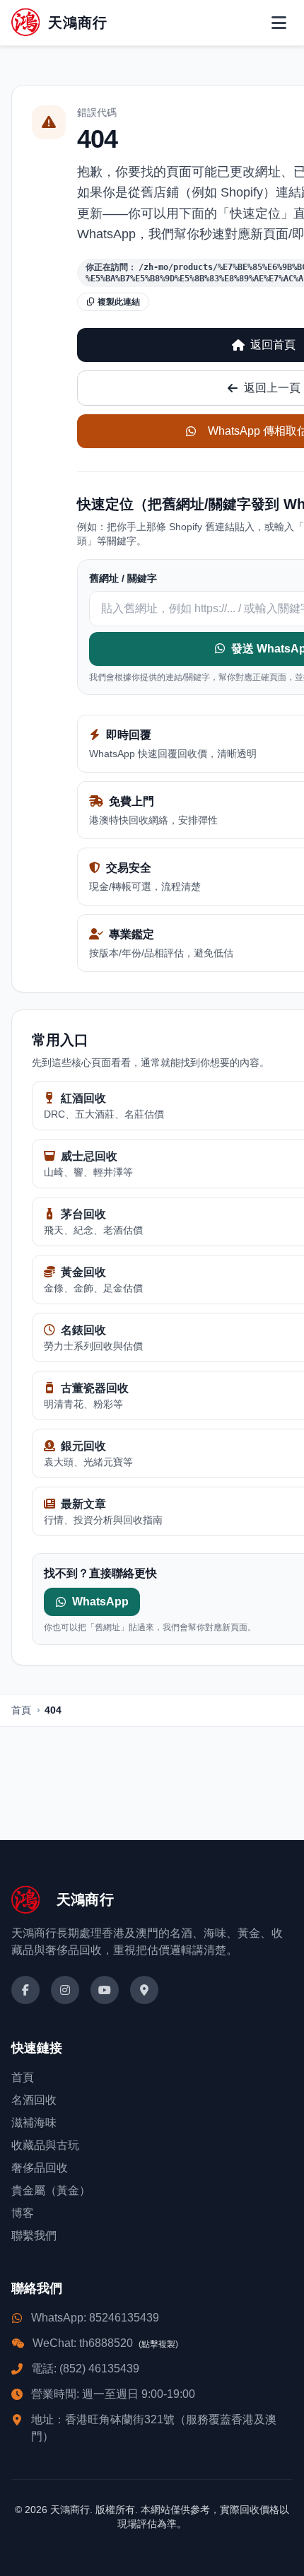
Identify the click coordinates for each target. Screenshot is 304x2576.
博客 (23, 2213)
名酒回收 (34, 2100)
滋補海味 (34, 2123)
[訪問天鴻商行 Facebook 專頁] (25, 1990)
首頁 (21, 1710)
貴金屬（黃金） (51, 2190)
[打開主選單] (279, 23)
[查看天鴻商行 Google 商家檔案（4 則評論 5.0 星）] (144, 1990)
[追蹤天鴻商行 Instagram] (65, 1990)
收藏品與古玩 (45, 2145)
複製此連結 (119, 302)
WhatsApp (100, 1602)
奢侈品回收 (40, 2168)
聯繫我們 (34, 2236)
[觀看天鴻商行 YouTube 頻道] (105, 1990)
